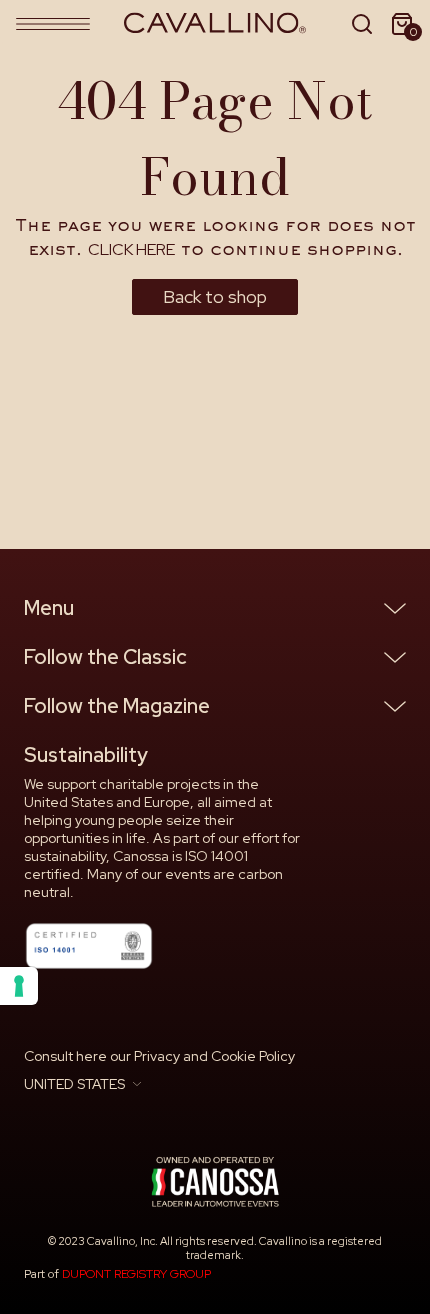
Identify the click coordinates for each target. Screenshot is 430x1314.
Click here (131, 249)
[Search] (362, 24)
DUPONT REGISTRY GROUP (136, 1274)
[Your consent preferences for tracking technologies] (19, 986)
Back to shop (215, 296)
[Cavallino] (215, 23)
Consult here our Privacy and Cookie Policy (159, 1056)
